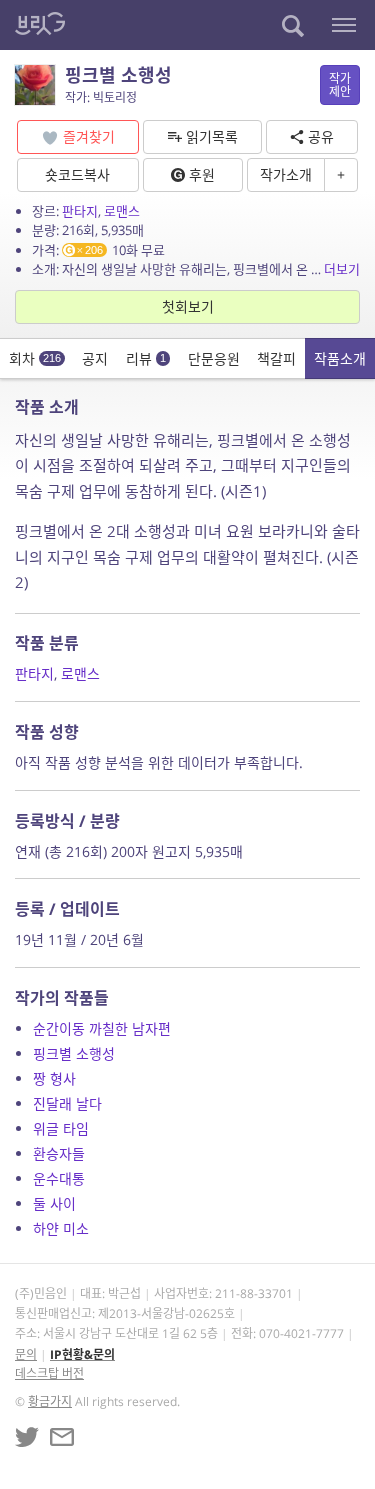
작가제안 (340, 85)
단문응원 (214, 358)
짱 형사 (54, 1078)
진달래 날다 (67, 1103)
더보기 (342, 269)
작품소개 (340, 358)
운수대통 (59, 1178)
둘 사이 (54, 1203)
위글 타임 (61, 1128)
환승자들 (59, 1153)
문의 (26, 1354)
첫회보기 (188, 306)
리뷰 (146, 358)
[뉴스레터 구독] (62, 1437)
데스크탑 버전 (49, 1373)
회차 (35, 358)
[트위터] (27, 1437)
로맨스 (122, 211)
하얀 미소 (61, 1228)
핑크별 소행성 (74, 1053)
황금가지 (50, 1401)
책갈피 (276, 358)
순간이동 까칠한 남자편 (102, 1028)
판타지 (80, 211)
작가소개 (286, 174)
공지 (95, 358)
